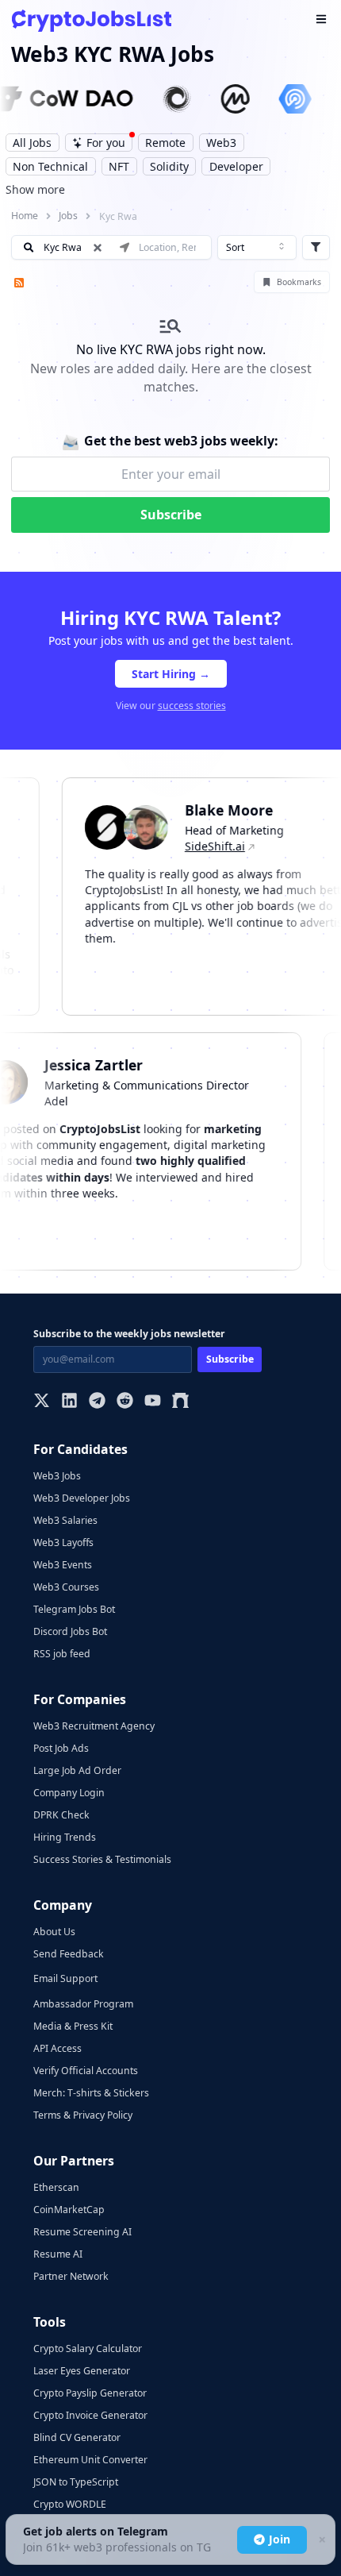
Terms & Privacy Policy (83, 2115)
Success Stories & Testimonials (102, 1859)
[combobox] (257, 248)
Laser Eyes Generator (82, 2371)
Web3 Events (63, 1565)
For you (106, 143)
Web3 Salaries (65, 1520)
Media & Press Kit (73, 2026)
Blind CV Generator (77, 2437)
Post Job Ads (61, 1748)
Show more (35, 189)
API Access (57, 2048)
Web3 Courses (66, 1587)
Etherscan (56, 2187)
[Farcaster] (180, 1402)
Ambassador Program (83, 2004)
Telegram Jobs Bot (74, 1609)
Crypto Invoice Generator (90, 2415)
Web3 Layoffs (63, 1543)
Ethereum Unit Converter (90, 2460)
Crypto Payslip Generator (90, 2393)
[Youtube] (153, 1402)
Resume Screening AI (82, 2232)
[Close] (321, 2540)
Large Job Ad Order (77, 1770)
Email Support (65, 1978)
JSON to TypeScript (76, 2482)
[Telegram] (97, 1402)
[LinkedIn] (69, 1402)
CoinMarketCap (69, 2210)
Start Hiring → (171, 674)
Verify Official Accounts (86, 2071)
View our (171, 706)
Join (280, 2539)
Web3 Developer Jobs (82, 1498)
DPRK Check (61, 1815)
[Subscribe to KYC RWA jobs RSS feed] (17, 282)
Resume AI (58, 2254)
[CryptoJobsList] (92, 20)
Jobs (68, 216)
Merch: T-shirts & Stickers (91, 2093)
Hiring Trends (65, 1837)
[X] (42, 1402)
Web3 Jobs (57, 1476)
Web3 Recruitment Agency (94, 1726)
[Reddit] (125, 1402)
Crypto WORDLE (70, 2504)
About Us (54, 1932)
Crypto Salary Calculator (88, 2348)
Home (25, 216)
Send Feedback (69, 1954)
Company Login (69, 1793)
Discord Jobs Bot (70, 1631)
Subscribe (171, 515)
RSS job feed (62, 1654)
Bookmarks (299, 282)
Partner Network (71, 2276)
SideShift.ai (202, 846)
